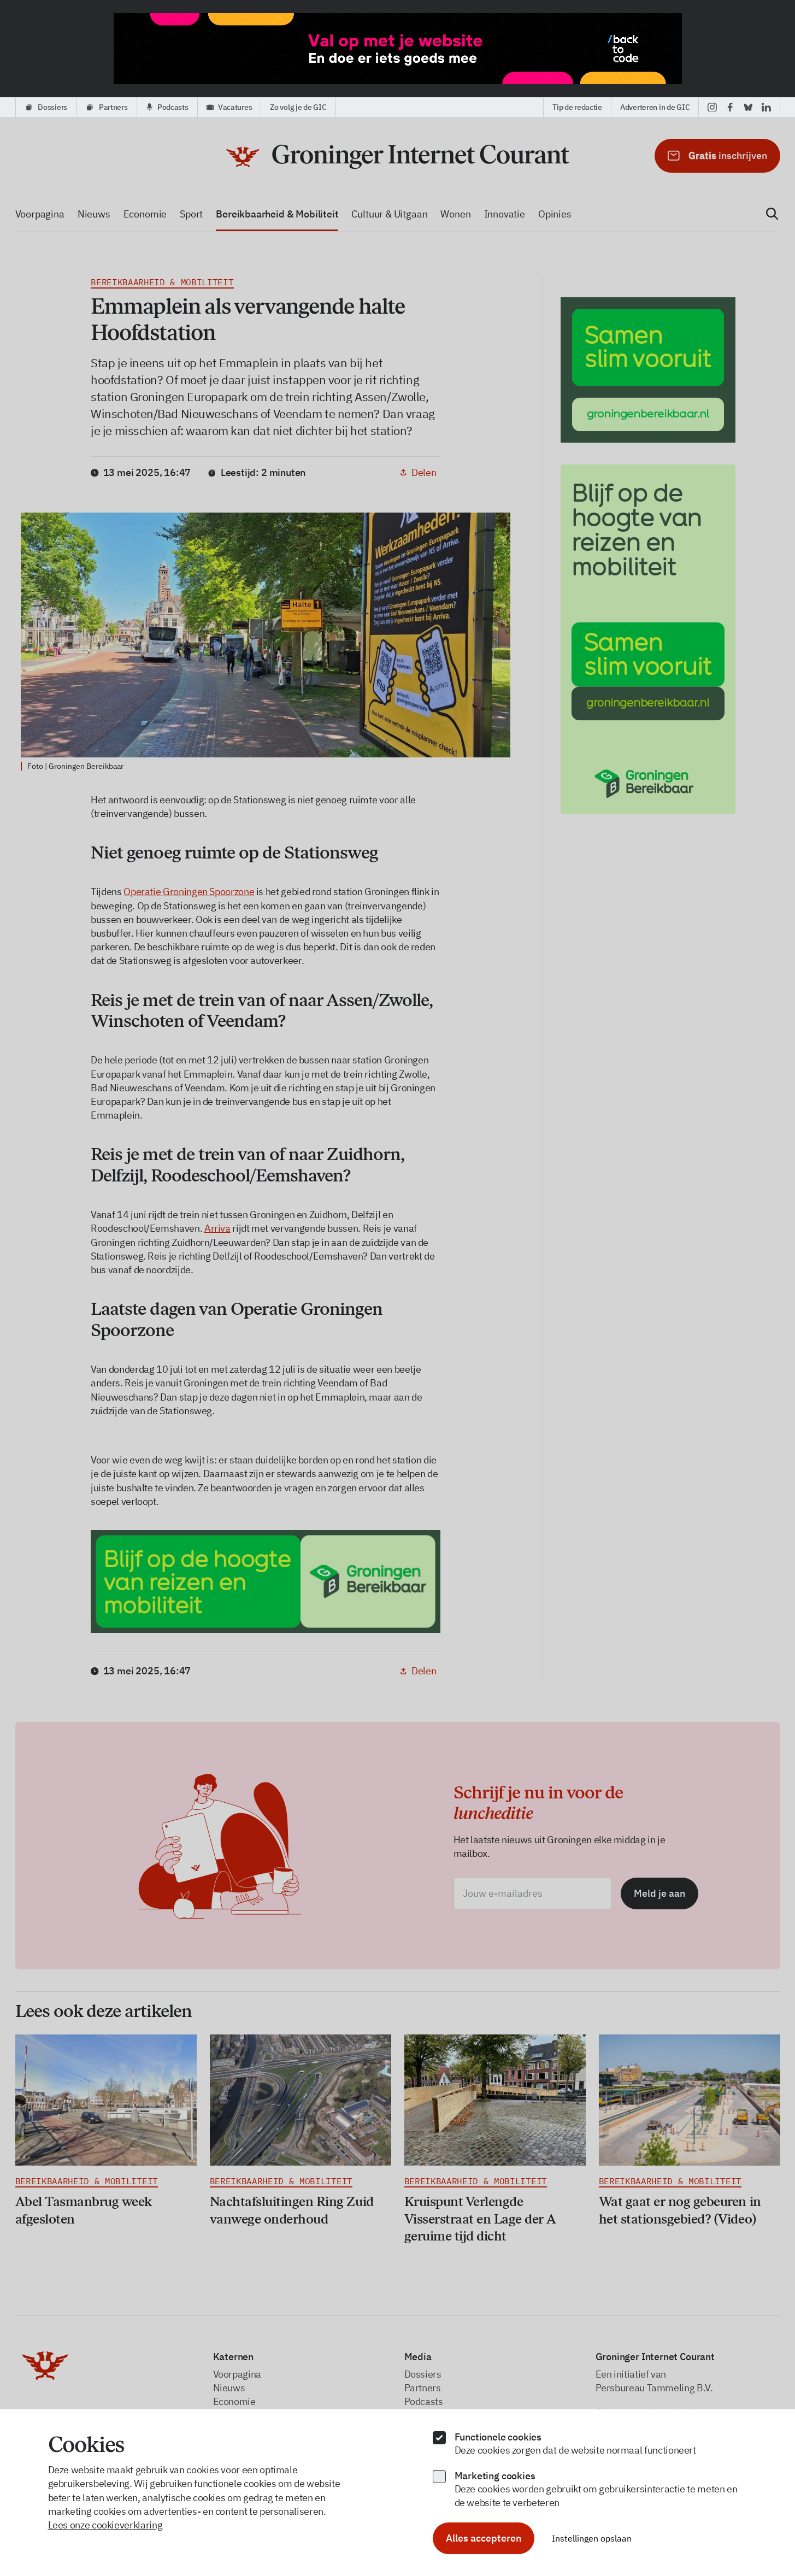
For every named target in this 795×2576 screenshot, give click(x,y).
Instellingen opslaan (592, 2538)
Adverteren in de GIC (655, 107)
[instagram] (712, 107)
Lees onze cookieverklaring (105, 2525)
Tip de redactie (577, 107)
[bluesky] (748, 107)
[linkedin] (766, 107)
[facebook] (730, 107)
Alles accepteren (484, 2538)
